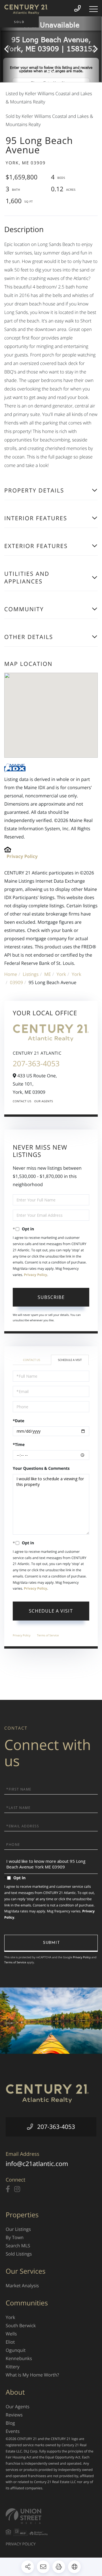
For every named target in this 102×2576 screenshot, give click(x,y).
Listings (31, 974)
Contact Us (22, 1101)
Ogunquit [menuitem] (16, 2350)
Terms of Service (48, 1635)
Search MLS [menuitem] (18, 2246)
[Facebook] (8, 2189)
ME (47, 974)
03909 (16, 982)
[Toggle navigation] (93, 9)
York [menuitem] (10, 2317)
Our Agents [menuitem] (18, 2407)
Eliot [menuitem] (10, 2342)
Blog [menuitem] (10, 2423)
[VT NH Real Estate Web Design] (51, 2516)
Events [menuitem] (13, 2431)
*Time (19, 1445)
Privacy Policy (22, 856)
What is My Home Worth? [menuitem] (32, 2375)
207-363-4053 (36, 1063)
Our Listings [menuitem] (18, 2229)
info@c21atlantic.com (37, 2164)
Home (11, 974)
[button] (9, 49)
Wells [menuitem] (11, 2334)
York (61, 974)
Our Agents (44, 1101)
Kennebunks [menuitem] (19, 2358)
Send (51, 1943)
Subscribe (51, 1297)
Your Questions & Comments (41, 1468)
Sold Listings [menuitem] (19, 2254)
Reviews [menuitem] (14, 2415)
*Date (19, 1421)
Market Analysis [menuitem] (22, 2286)
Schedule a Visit (70, 1360)
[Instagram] (17, 2189)
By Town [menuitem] (15, 2237)
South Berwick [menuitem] (21, 2326)
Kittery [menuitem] (13, 2367)
